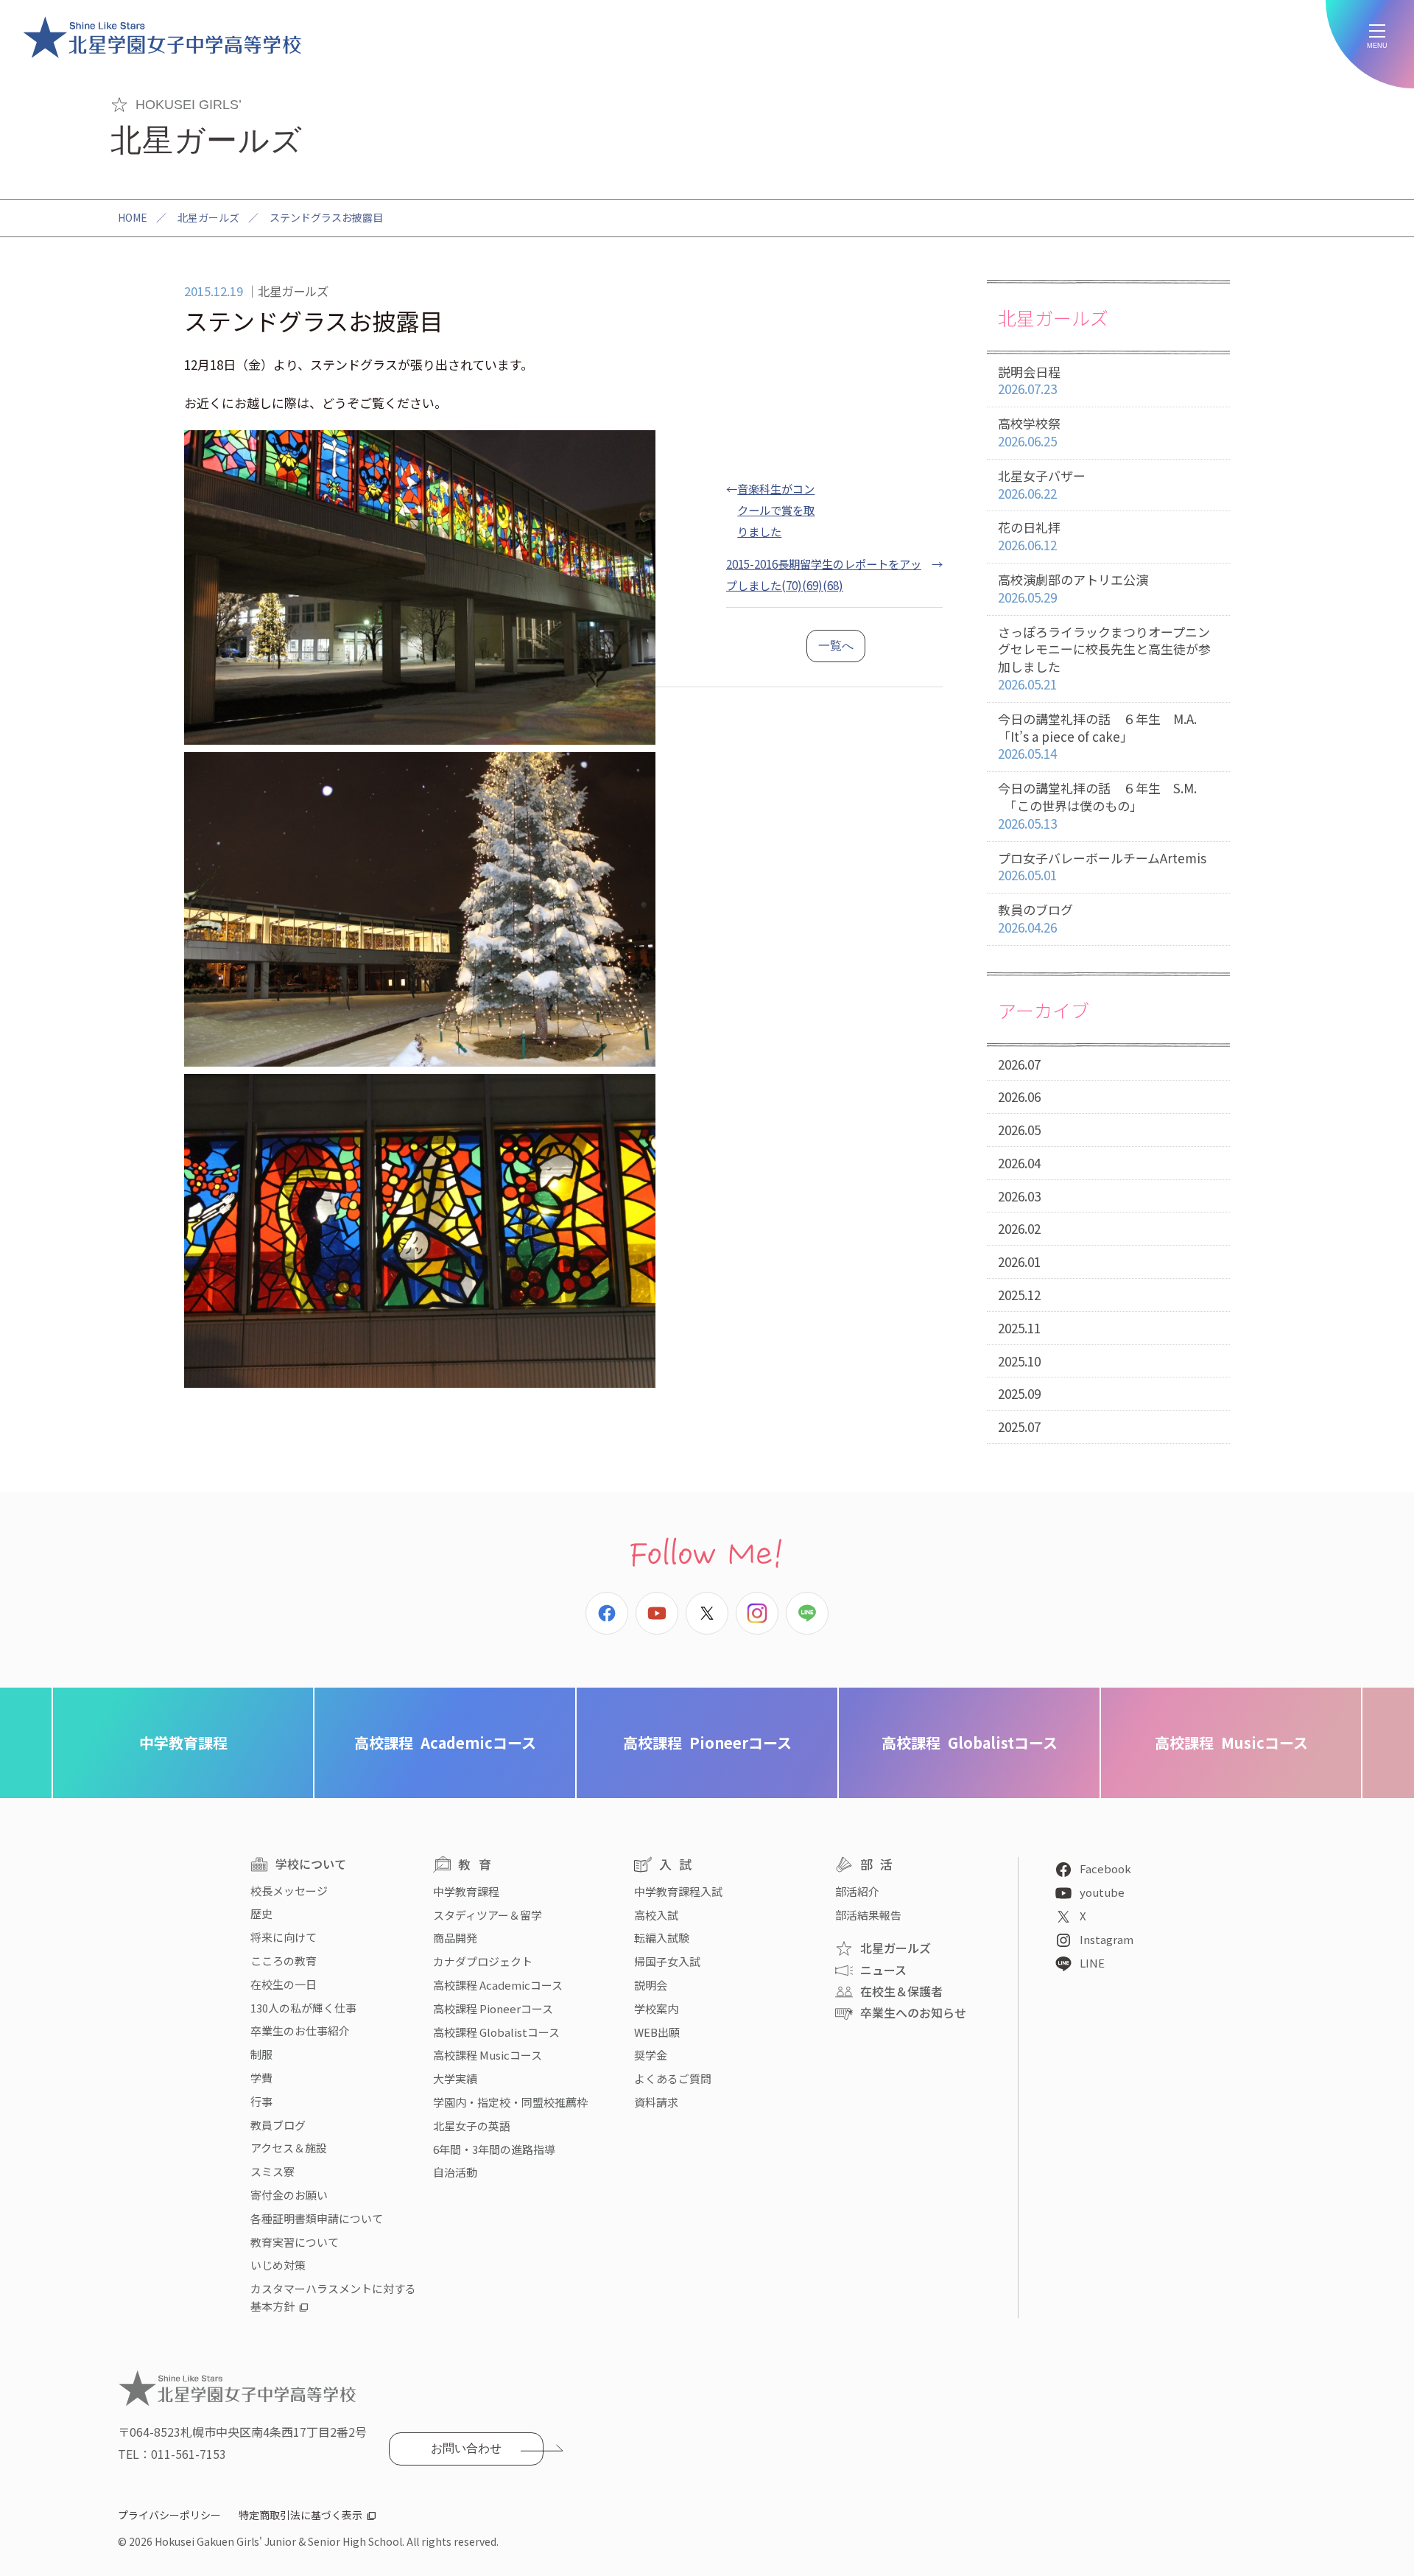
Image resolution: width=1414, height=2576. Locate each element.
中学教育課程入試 (678, 1891)
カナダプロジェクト (483, 1961)
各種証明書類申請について (317, 2218)
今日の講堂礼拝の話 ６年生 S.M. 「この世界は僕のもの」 (1097, 806)
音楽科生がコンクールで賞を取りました (776, 510)
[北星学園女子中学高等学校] (162, 37)
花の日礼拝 (1029, 536)
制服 (261, 2054)
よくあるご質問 (673, 2078)
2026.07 (1019, 1064)
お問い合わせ (466, 2448)
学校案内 (656, 2008)
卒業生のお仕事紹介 (300, 2031)
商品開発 (455, 1938)
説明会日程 (1029, 380)
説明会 (651, 1985)
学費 (261, 2078)
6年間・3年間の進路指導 (494, 2149)
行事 (261, 2101)
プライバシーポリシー (169, 2515)
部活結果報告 (868, 1915)
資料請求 (656, 2102)
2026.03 (1019, 1196)
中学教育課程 (183, 1743)
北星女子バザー (1042, 484)
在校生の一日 (284, 1984)
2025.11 (1019, 1328)
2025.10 (1019, 1361)
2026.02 (1019, 1228)
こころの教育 (284, 1961)
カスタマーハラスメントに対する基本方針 (333, 2297)
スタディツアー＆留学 (488, 1915)
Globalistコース (970, 1743)
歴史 (261, 1913)
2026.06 (1019, 1096)
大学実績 (455, 2078)
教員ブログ (278, 2125)
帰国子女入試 (667, 1961)
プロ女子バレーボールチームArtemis (1102, 867)
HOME (133, 217)
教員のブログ (1035, 918)
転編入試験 (662, 1938)
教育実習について (295, 2242)
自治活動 (455, 2172)
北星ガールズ (208, 217)
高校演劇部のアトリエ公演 (1073, 588)
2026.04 (1019, 1163)
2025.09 (1019, 1393)
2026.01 (1019, 1261)
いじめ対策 (278, 2265)
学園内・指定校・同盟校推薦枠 (510, 2102)
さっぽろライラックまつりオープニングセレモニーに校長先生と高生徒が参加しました (1104, 658)
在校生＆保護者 (901, 1991)
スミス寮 (272, 2171)
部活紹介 (857, 1891)
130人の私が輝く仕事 (303, 2008)
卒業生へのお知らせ (913, 2012)
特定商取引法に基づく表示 (300, 2515)
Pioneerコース (707, 1743)
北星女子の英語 (472, 2126)
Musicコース (1231, 1743)
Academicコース (445, 1743)
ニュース (883, 1970)
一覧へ (836, 646)
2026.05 (1019, 1130)
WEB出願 (657, 2032)
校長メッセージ (289, 1891)
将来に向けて (284, 1937)
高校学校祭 (1029, 432)
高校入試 (656, 1915)
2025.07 (1019, 1426)
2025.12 (1019, 1295)
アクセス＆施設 (289, 2148)
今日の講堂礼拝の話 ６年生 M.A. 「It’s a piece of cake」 (1097, 736)
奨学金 (651, 2055)
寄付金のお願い (289, 2195)
